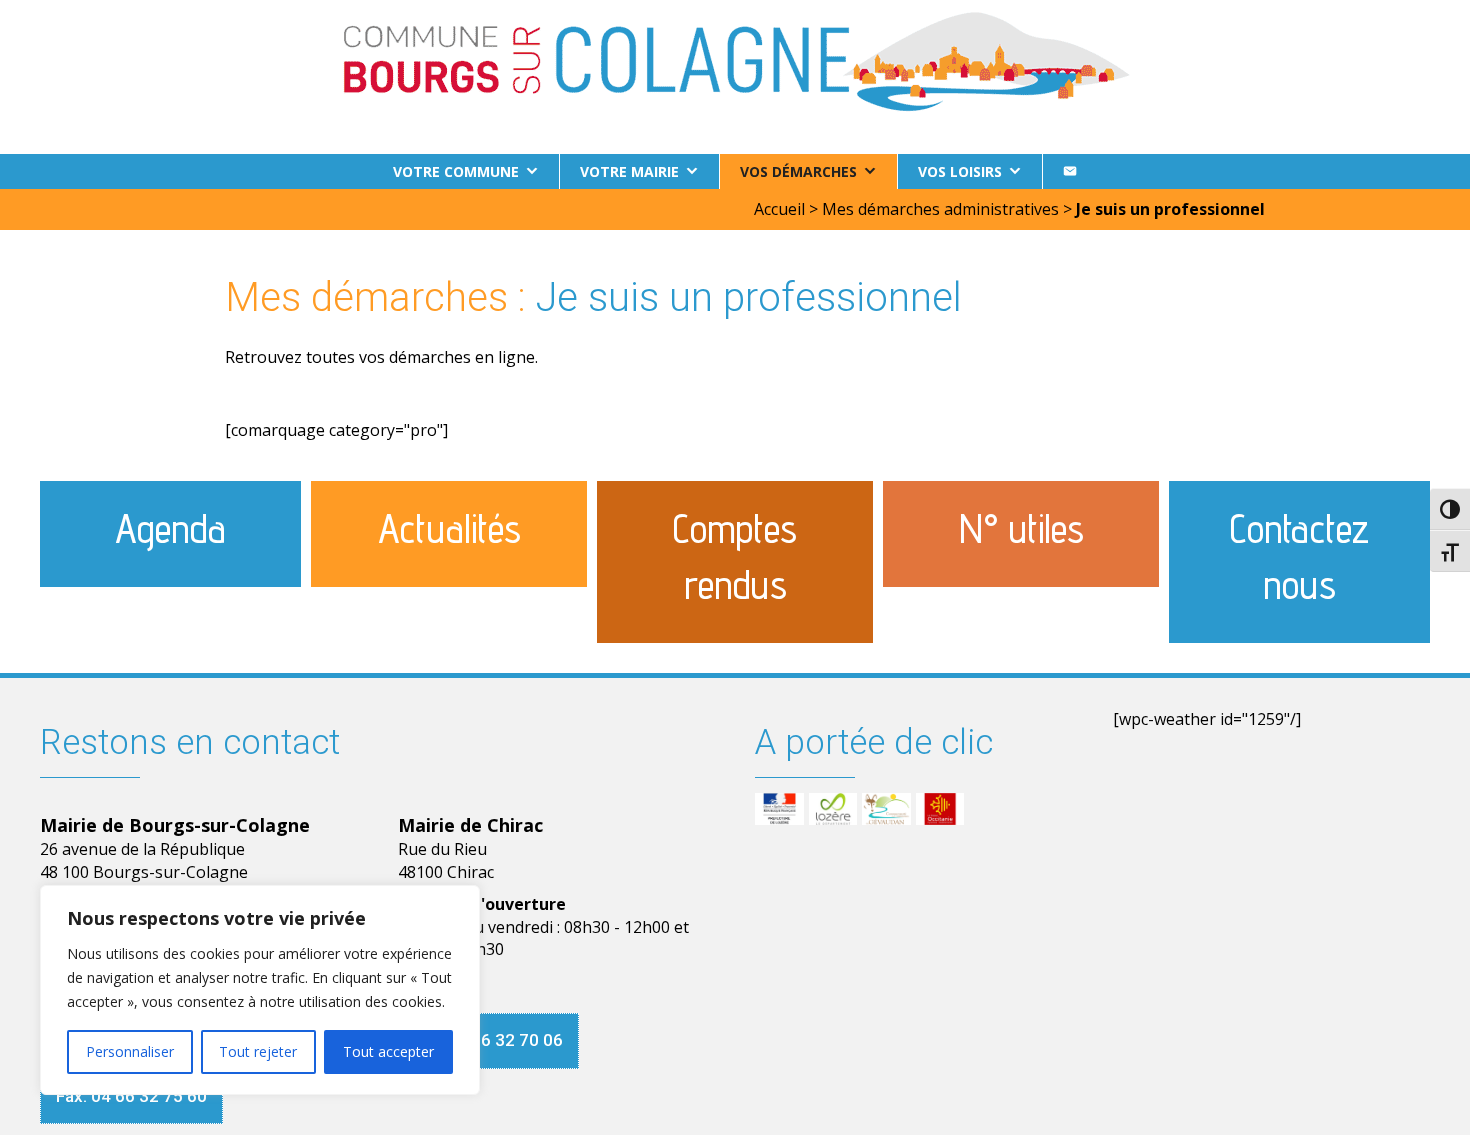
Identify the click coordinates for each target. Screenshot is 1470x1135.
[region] (260, 990)
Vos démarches (798, 171)
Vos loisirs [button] (960, 171)
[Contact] (1070, 171)
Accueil (779, 209)
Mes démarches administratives (940, 209)
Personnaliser (130, 1051)
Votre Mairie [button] (629, 171)
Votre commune (456, 171)
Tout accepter (388, 1051)
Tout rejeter (258, 1051)
